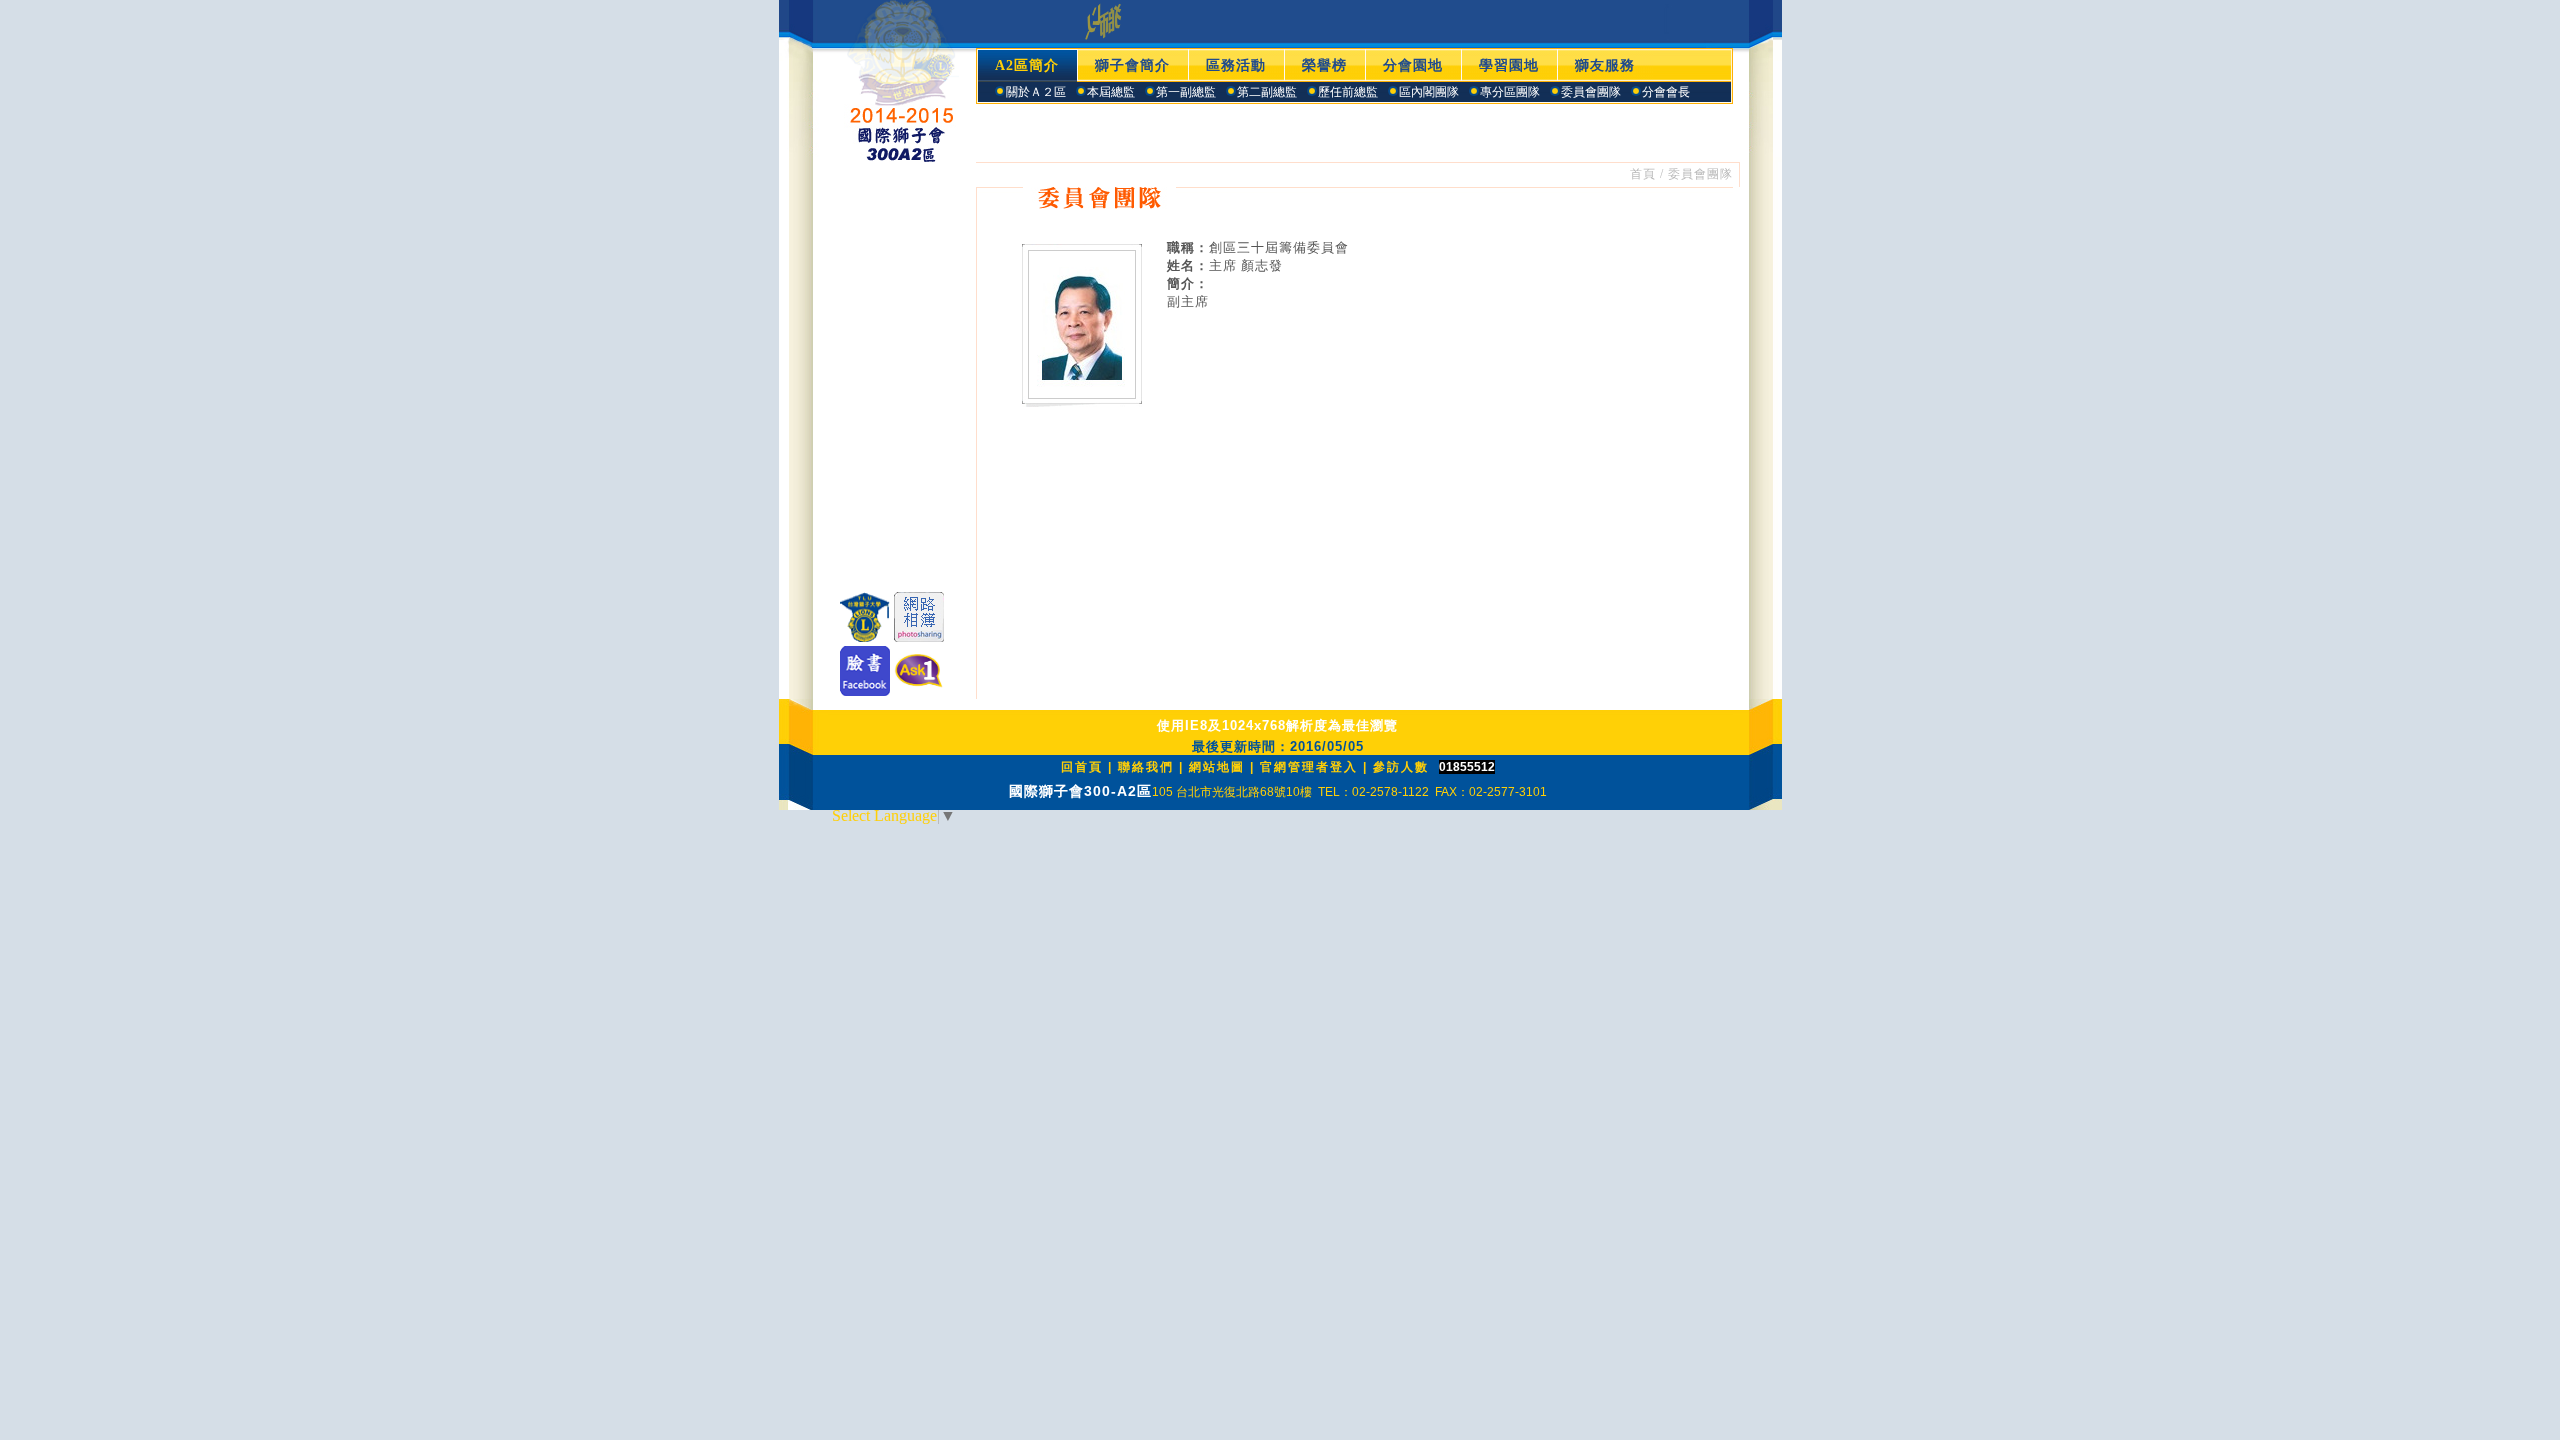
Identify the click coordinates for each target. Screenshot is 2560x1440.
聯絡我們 (1146, 767)
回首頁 (1082, 767)
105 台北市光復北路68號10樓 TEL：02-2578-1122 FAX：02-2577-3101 (1349, 792)
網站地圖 (1217, 767)
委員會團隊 (1700, 174)
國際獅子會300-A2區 (1080, 791)
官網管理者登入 (1309, 767)
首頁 (1643, 174)
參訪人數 (1401, 767)
